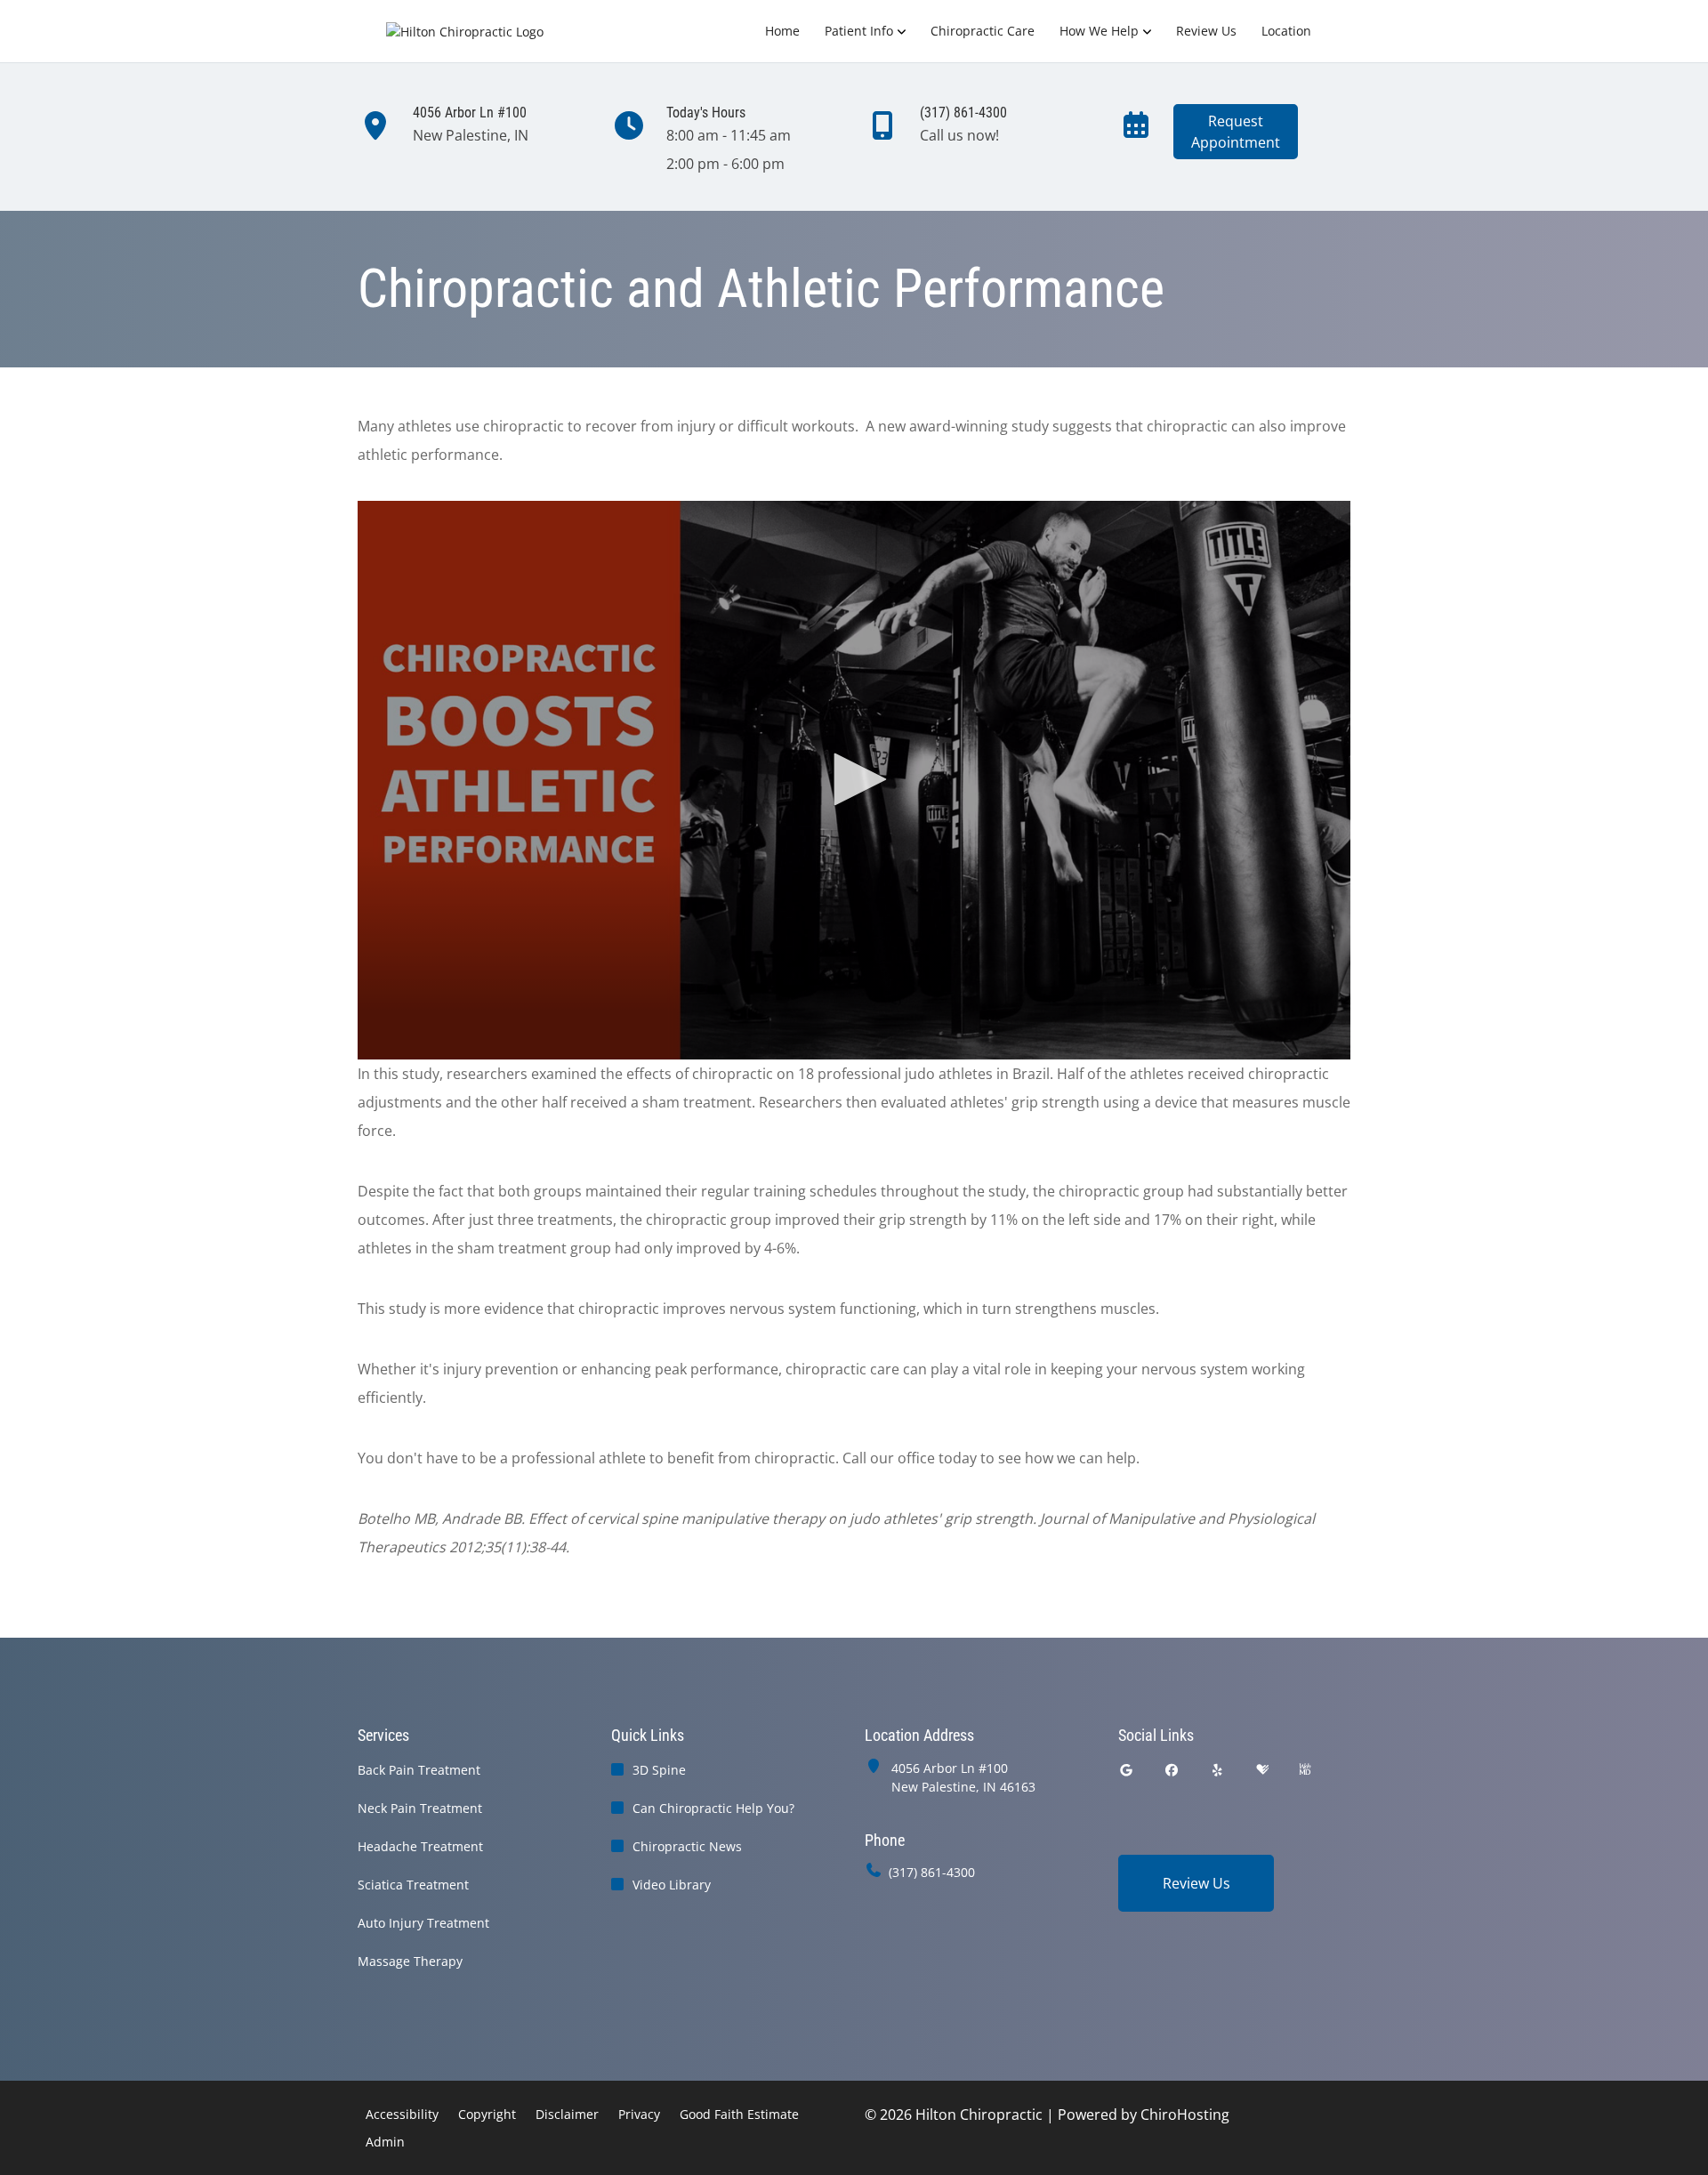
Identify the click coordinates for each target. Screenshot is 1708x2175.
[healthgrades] (1262, 1770)
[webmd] (1305, 1770)
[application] (854, 780)
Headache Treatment (420, 1846)
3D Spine (659, 1770)
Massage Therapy (410, 1961)
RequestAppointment (1236, 132)
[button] (854, 779)
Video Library (672, 1885)
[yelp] (1218, 1770)
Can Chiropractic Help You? (713, 1808)
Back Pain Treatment (419, 1770)
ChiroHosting (1185, 2115)
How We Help (1099, 31)
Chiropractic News (687, 1846)
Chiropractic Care (983, 31)
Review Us (1206, 31)
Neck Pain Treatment (420, 1808)
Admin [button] (385, 2142)
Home (782, 31)
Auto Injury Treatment (423, 1923)
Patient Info (859, 31)
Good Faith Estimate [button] (739, 2114)
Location (1286, 31)
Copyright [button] (487, 2114)
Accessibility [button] (402, 2114)
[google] (1126, 1770)
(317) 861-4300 (932, 1872)
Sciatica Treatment (413, 1885)
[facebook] (1172, 1770)
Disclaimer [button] (567, 2114)
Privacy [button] (639, 2114)
